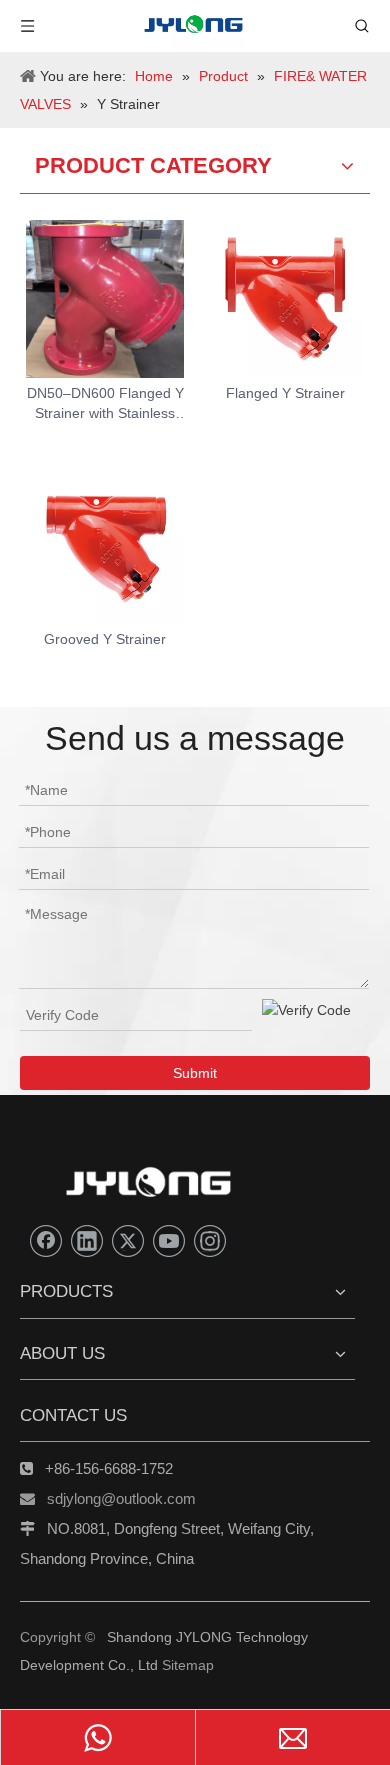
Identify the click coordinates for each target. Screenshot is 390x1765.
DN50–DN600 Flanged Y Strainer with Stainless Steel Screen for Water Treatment (105, 404)
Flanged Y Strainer (285, 393)
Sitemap (188, 1665)
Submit (195, 1073)
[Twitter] (128, 1241)
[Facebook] (46, 1241)
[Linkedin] (87, 1241)
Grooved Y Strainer (105, 639)
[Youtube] (169, 1241)
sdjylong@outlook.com (121, 1498)
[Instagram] (210, 1241)
